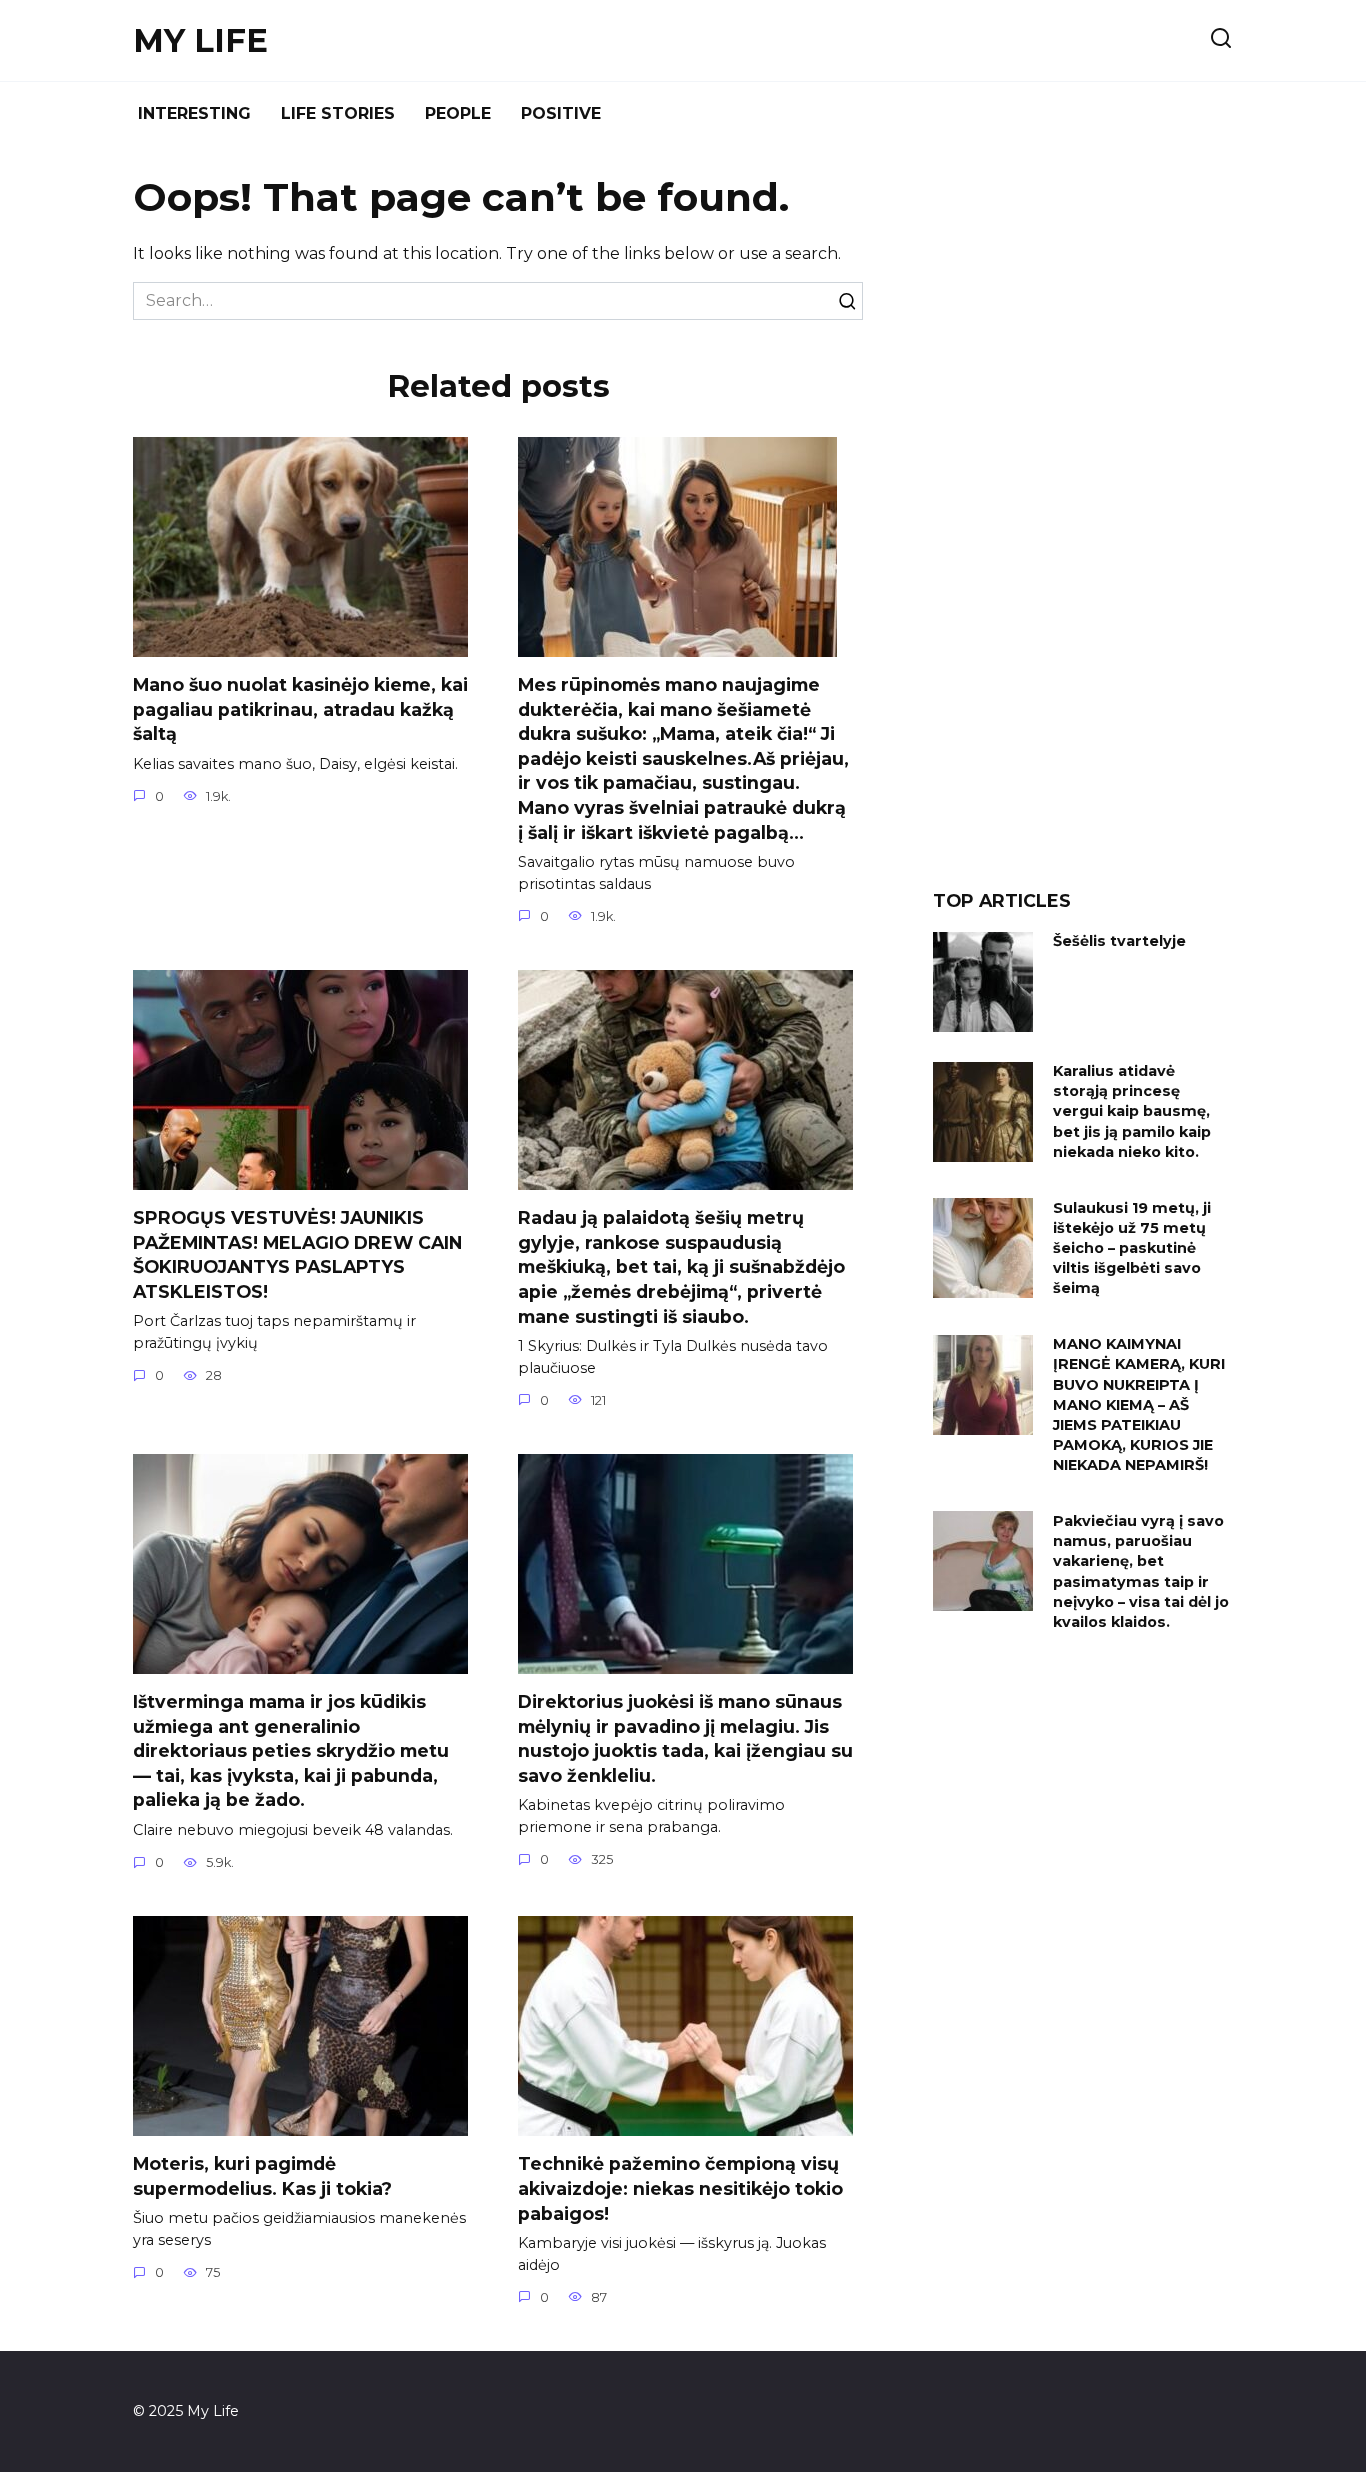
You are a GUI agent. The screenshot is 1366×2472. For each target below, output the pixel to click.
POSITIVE (561, 113)
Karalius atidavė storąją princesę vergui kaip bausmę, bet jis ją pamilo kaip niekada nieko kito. (1132, 1112)
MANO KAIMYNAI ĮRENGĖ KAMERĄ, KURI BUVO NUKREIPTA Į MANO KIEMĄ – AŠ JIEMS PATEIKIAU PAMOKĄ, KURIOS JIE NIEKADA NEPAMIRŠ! (1139, 1405)
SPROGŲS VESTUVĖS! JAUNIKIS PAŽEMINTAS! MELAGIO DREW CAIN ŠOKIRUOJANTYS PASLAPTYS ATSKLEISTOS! (297, 1254)
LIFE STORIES (338, 113)
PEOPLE (458, 113)
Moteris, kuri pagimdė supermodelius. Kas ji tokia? (262, 2176)
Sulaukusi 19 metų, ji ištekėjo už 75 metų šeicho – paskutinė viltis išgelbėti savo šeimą (1132, 1248)
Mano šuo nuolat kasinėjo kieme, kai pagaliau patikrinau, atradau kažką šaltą (300, 709)
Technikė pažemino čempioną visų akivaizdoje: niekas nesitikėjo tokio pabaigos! (680, 2188)
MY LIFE (200, 40)
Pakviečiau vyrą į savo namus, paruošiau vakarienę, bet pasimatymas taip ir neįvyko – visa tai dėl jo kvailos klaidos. (1141, 1571)
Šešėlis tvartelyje (1119, 942)
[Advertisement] (1083, 524)
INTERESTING (194, 113)
